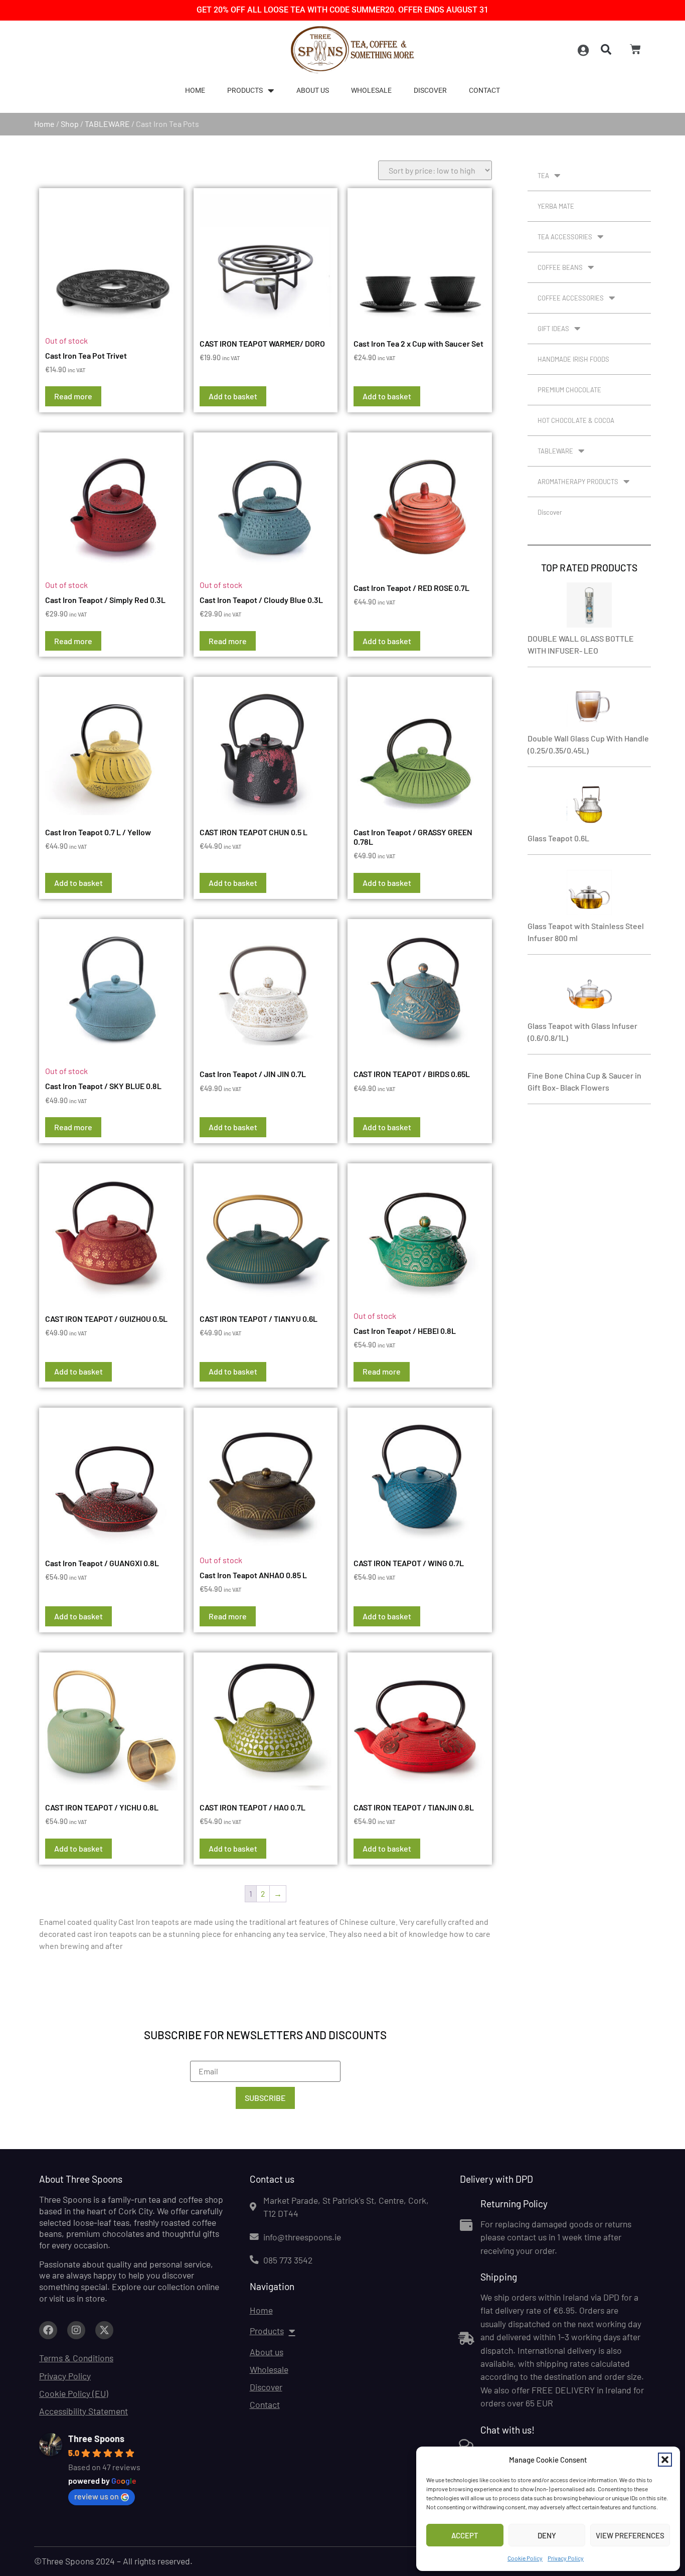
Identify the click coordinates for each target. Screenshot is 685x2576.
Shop (70, 124)
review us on (97, 2496)
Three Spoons (96, 2439)
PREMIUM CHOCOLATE (569, 390)
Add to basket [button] (233, 396)
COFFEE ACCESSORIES (571, 298)
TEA (543, 176)
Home (195, 91)
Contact (484, 91)
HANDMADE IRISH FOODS (573, 359)
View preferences (630, 2535)
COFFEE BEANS (560, 267)
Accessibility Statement (83, 2411)
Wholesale (371, 91)
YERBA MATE (556, 206)
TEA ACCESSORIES (565, 237)
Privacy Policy (566, 2558)
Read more (73, 396)
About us (313, 91)
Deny (547, 2535)
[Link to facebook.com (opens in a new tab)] (48, 2330)
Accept (465, 2535)
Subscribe (265, 2098)
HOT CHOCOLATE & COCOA (576, 420)
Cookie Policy (525, 2558)
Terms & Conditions (76, 2358)
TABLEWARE (107, 124)
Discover (430, 91)
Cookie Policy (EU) (74, 2393)
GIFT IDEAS (553, 329)
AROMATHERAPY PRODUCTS (578, 482)
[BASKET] (635, 49)
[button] (665, 2460)
